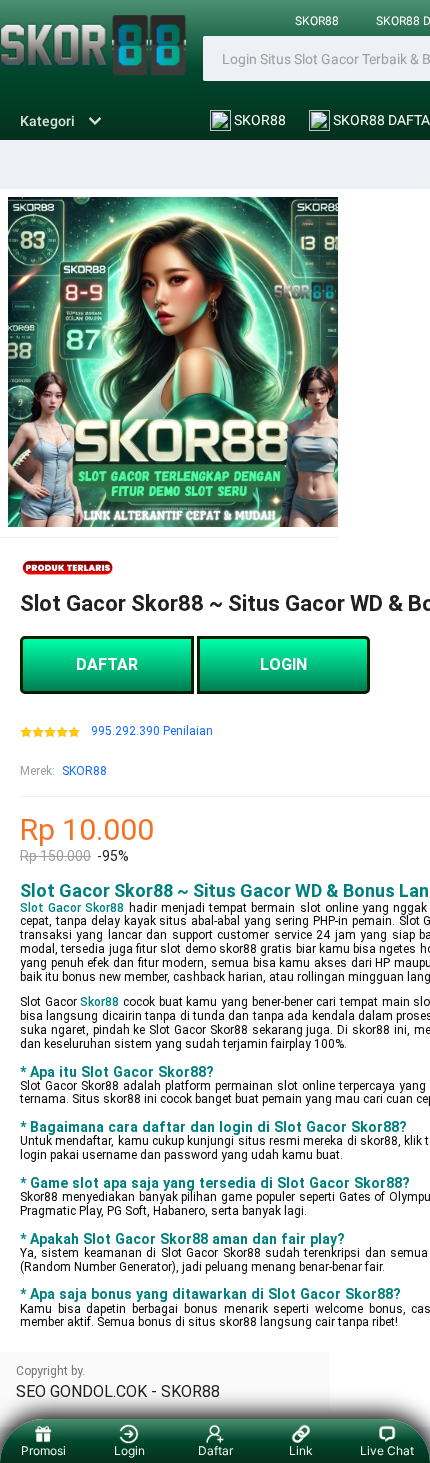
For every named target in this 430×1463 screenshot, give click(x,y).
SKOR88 (317, 21)
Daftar (215, 1450)
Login (129, 1450)
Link (301, 1450)
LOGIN (283, 664)
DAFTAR (107, 664)
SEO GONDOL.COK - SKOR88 (118, 1391)
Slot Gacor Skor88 (72, 908)
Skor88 (99, 1002)
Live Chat (387, 1450)
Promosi (43, 1450)
